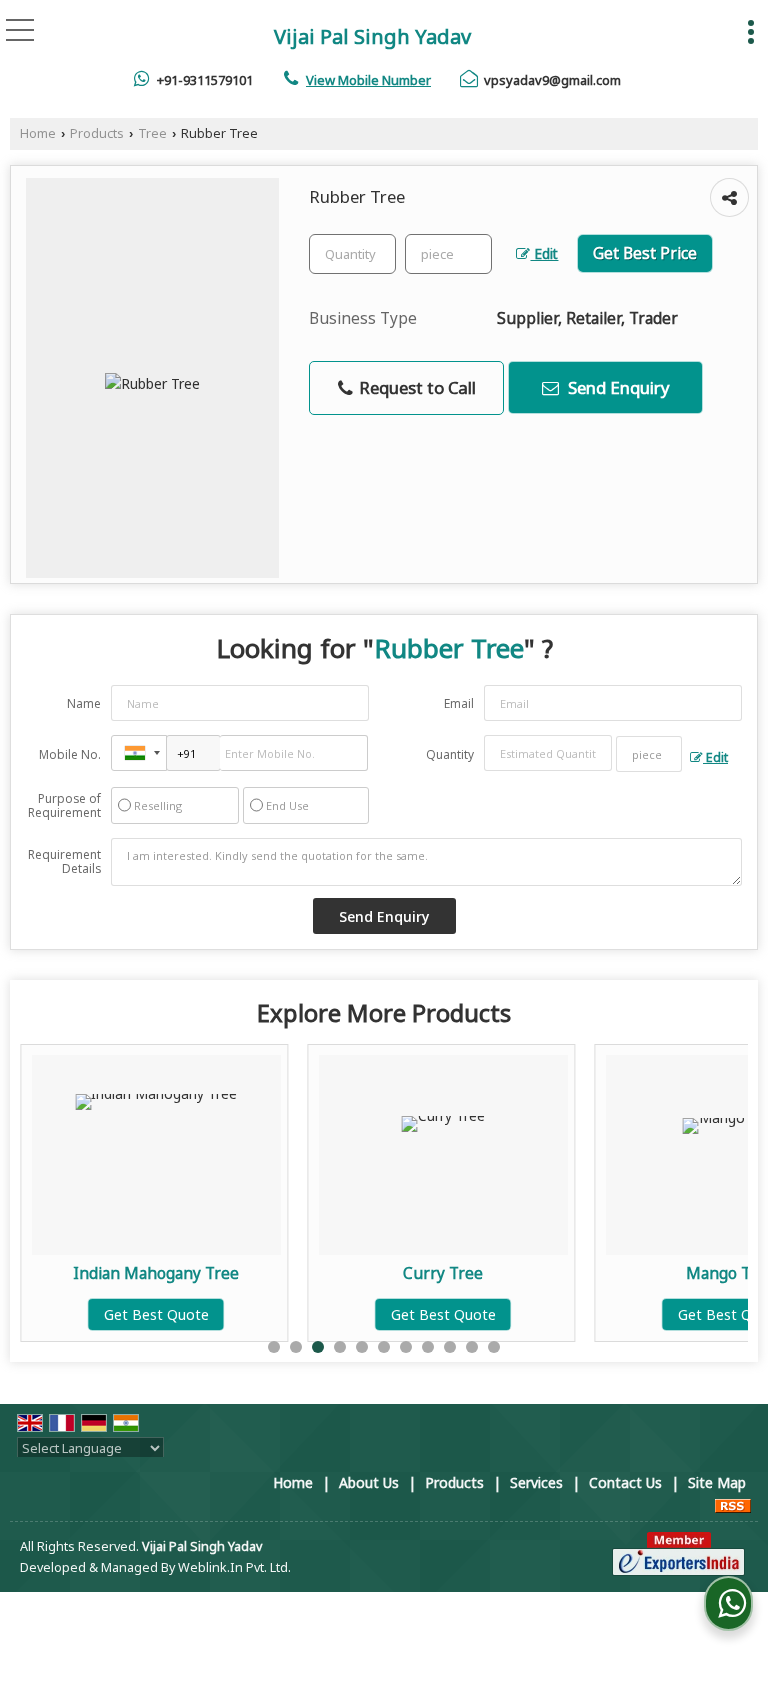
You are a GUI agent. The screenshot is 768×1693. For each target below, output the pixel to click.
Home (38, 133)
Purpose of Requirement (64, 806)
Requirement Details (64, 862)
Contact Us (625, 1482)
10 (472, 1347)
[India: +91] (139, 753)
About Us (369, 1482)
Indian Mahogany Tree (156, 1273)
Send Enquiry (617, 387)
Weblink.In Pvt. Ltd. (234, 1567)
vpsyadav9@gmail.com (552, 80)
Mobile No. (70, 754)
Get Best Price (645, 253)
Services (536, 1482)
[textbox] (448, 254)
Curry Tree (443, 1273)
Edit (544, 253)
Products (97, 133)
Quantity (450, 754)
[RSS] (733, 1503)
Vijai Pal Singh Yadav (372, 37)
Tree (152, 133)
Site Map (717, 1482)
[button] (368, 80)
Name (84, 703)
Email (459, 703)
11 (494, 1347)
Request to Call (415, 387)
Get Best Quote (156, 1314)
